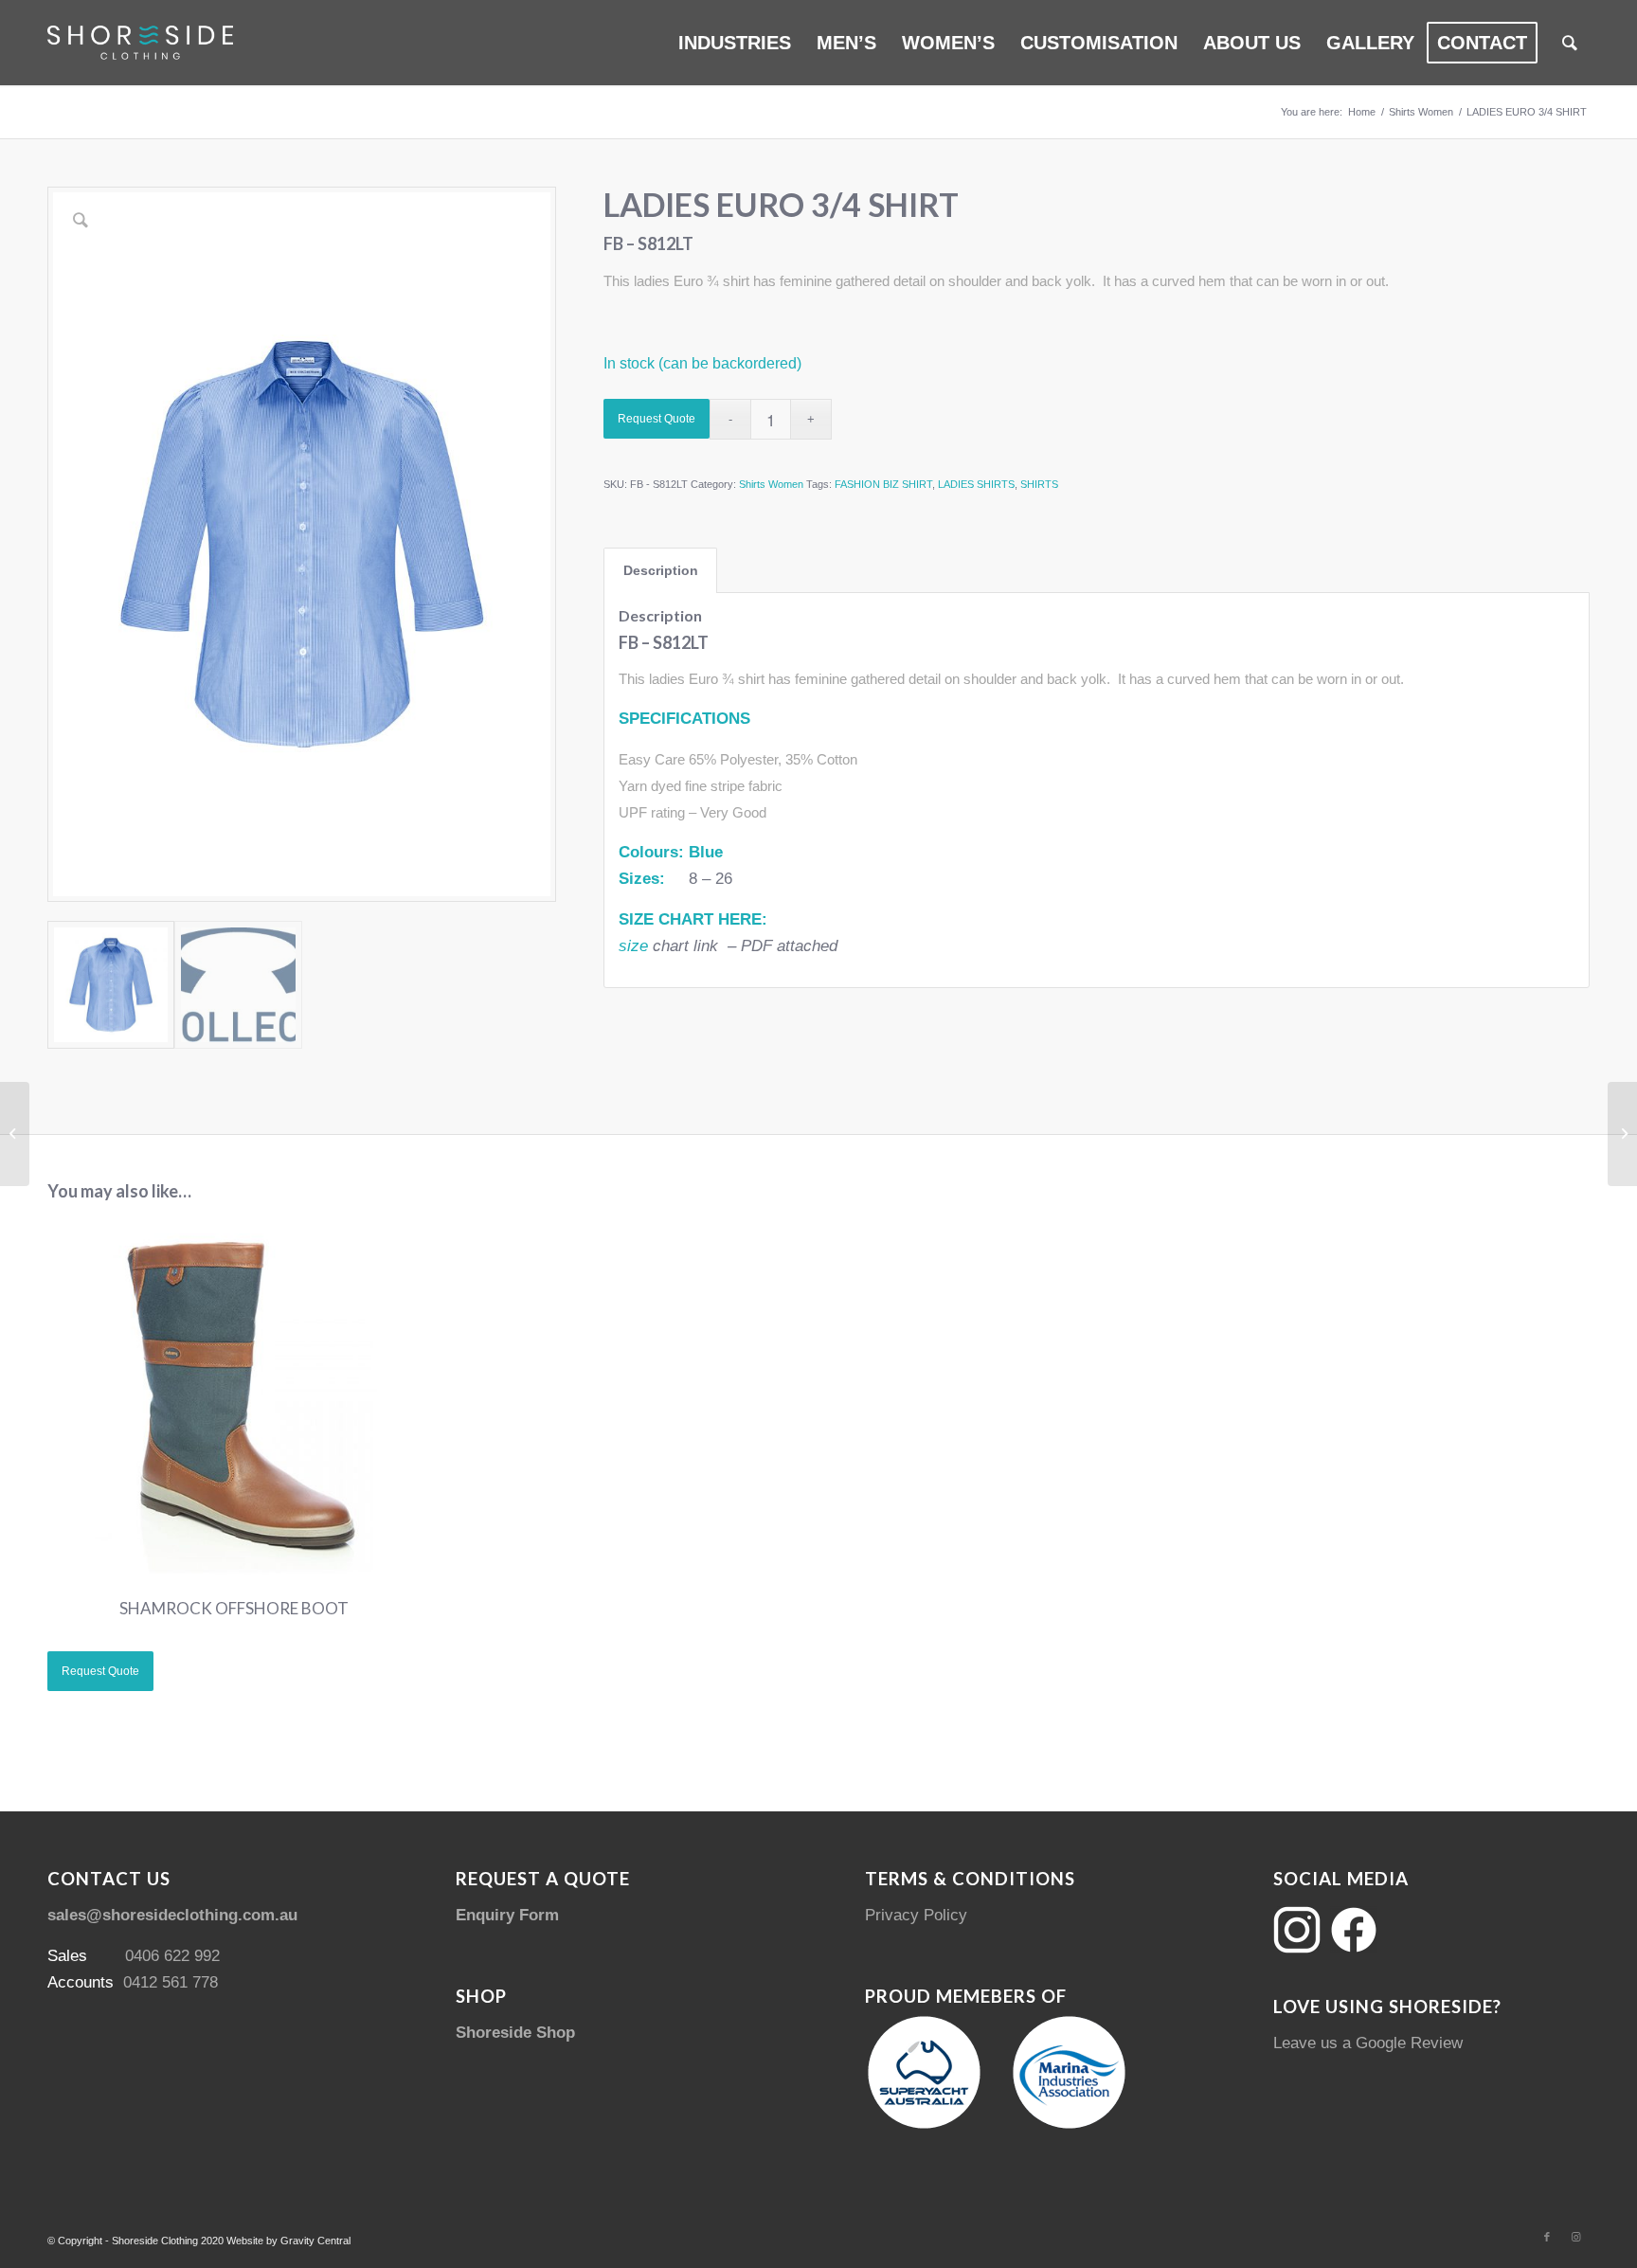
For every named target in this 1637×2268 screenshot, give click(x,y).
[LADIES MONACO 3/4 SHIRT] (15, 1134)
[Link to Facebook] (1547, 2237)
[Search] (1570, 43)
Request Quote (657, 419)
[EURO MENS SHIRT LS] (1622, 1134)
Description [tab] (661, 570)
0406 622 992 (172, 1956)
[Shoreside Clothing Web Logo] (140, 43)
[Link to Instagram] (1575, 2237)
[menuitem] (735, 43)
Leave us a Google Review (1368, 2043)
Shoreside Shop (515, 2033)
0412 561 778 (171, 1982)
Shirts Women (771, 484)
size (633, 946)
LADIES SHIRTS (976, 484)
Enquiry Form (507, 1915)
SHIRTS (1039, 484)
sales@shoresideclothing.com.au (172, 1915)
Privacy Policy (916, 1915)
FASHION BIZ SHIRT (883, 484)
